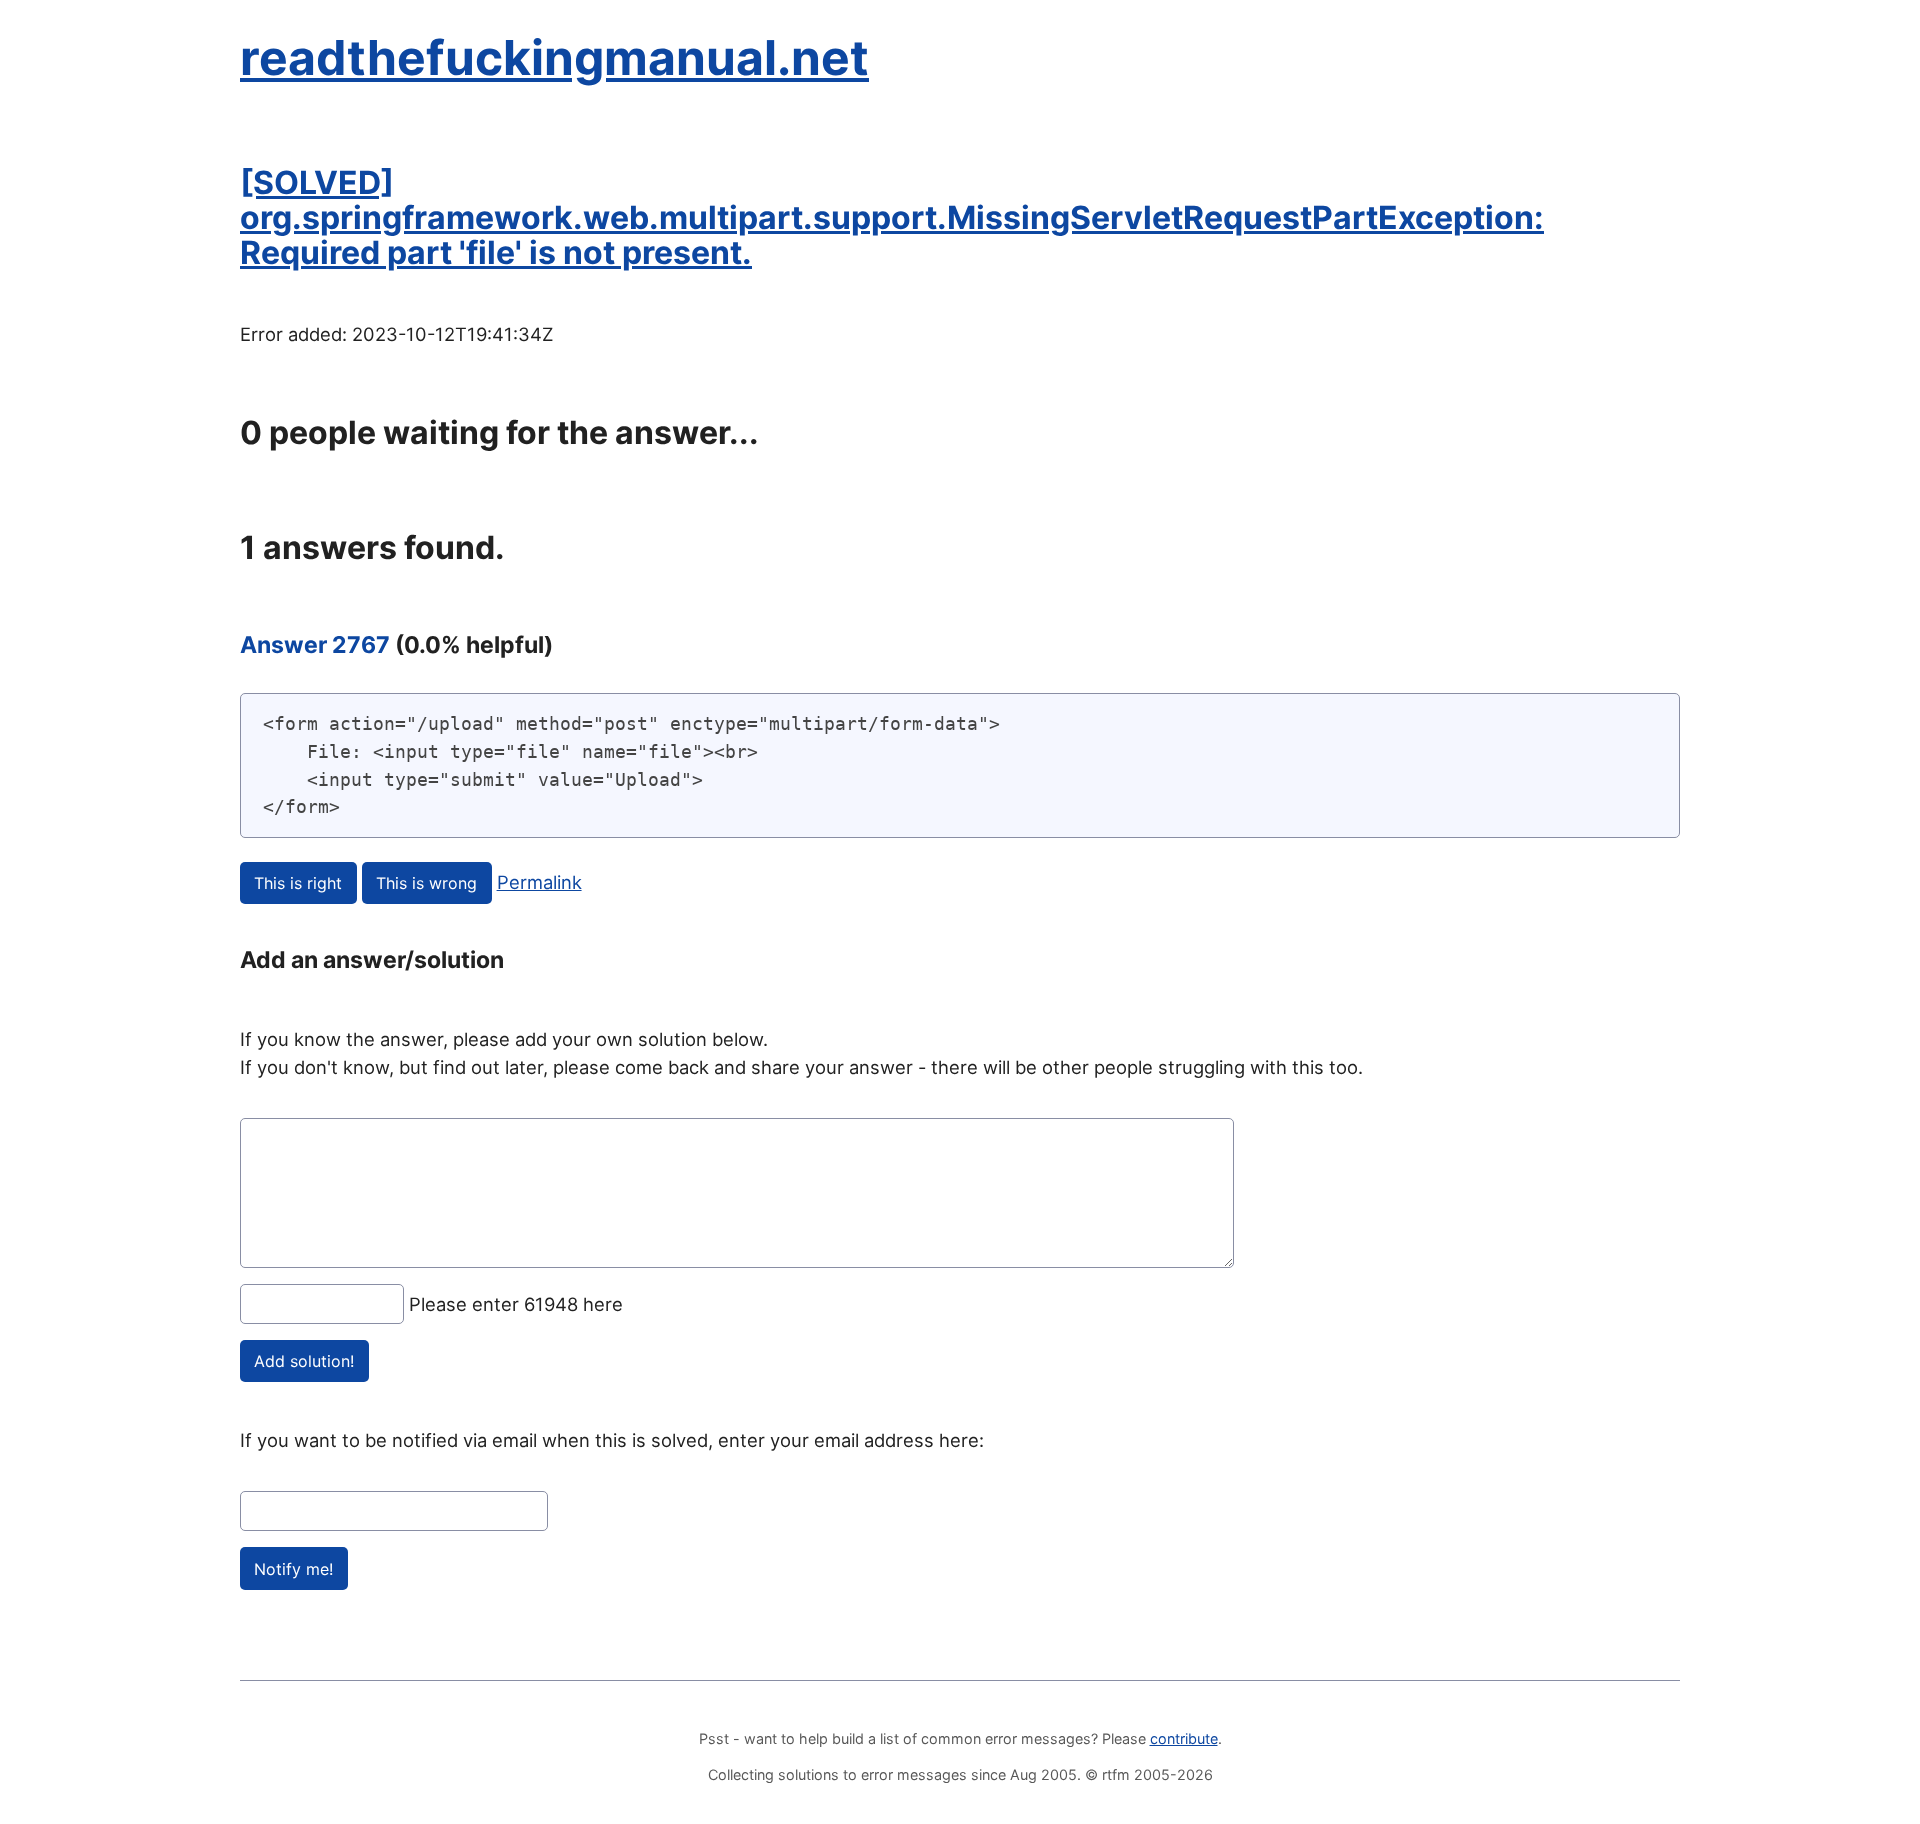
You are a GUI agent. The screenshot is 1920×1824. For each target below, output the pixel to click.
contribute (1184, 1738)
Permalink (539, 882)
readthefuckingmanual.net (554, 57)
